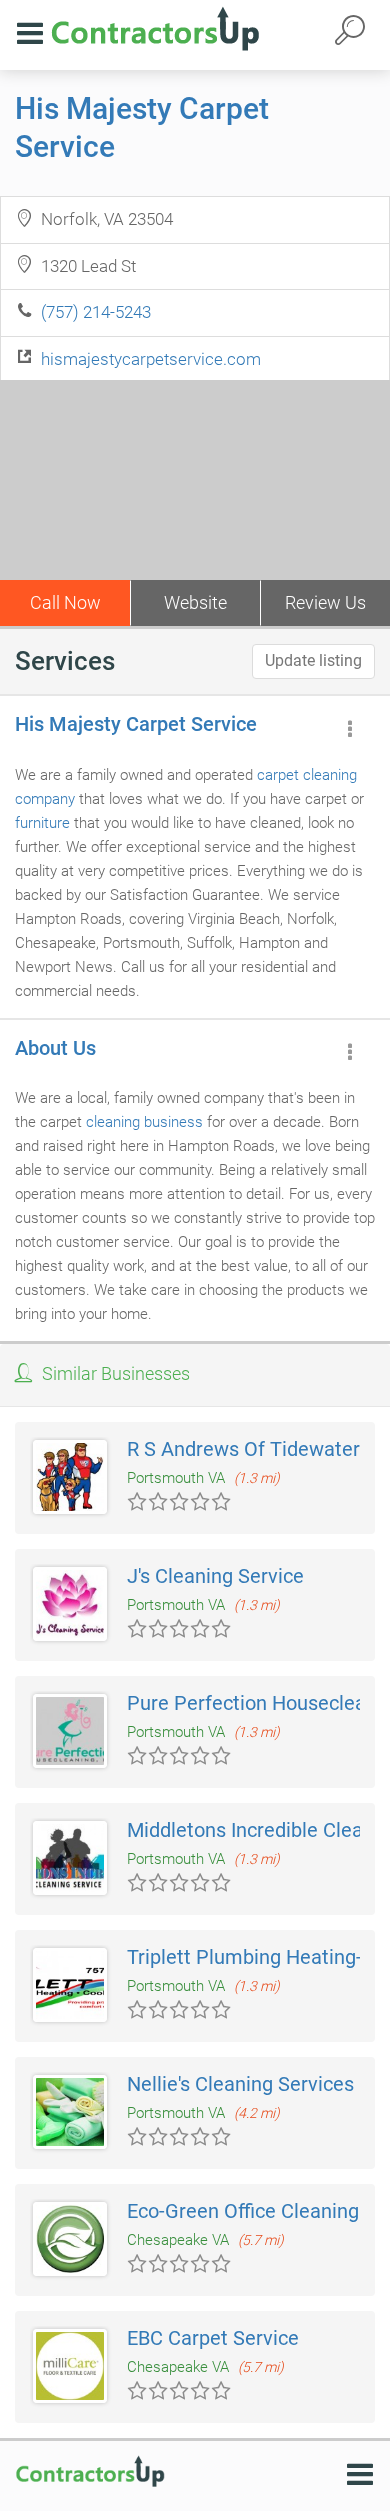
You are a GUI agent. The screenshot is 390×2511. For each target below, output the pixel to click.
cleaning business (144, 1122)
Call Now (65, 602)
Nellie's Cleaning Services (240, 2084)
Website (195, 602)
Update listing (313, 660)
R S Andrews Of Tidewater (243, 1449)
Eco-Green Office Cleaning (243, 2211)
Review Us (325, 602)
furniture (42, 823)
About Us (55, 1048)
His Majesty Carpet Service (136, 724)
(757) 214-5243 (96, 312)
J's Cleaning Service (215, 1576)
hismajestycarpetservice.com (151, 359)
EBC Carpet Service (213, 2338)
